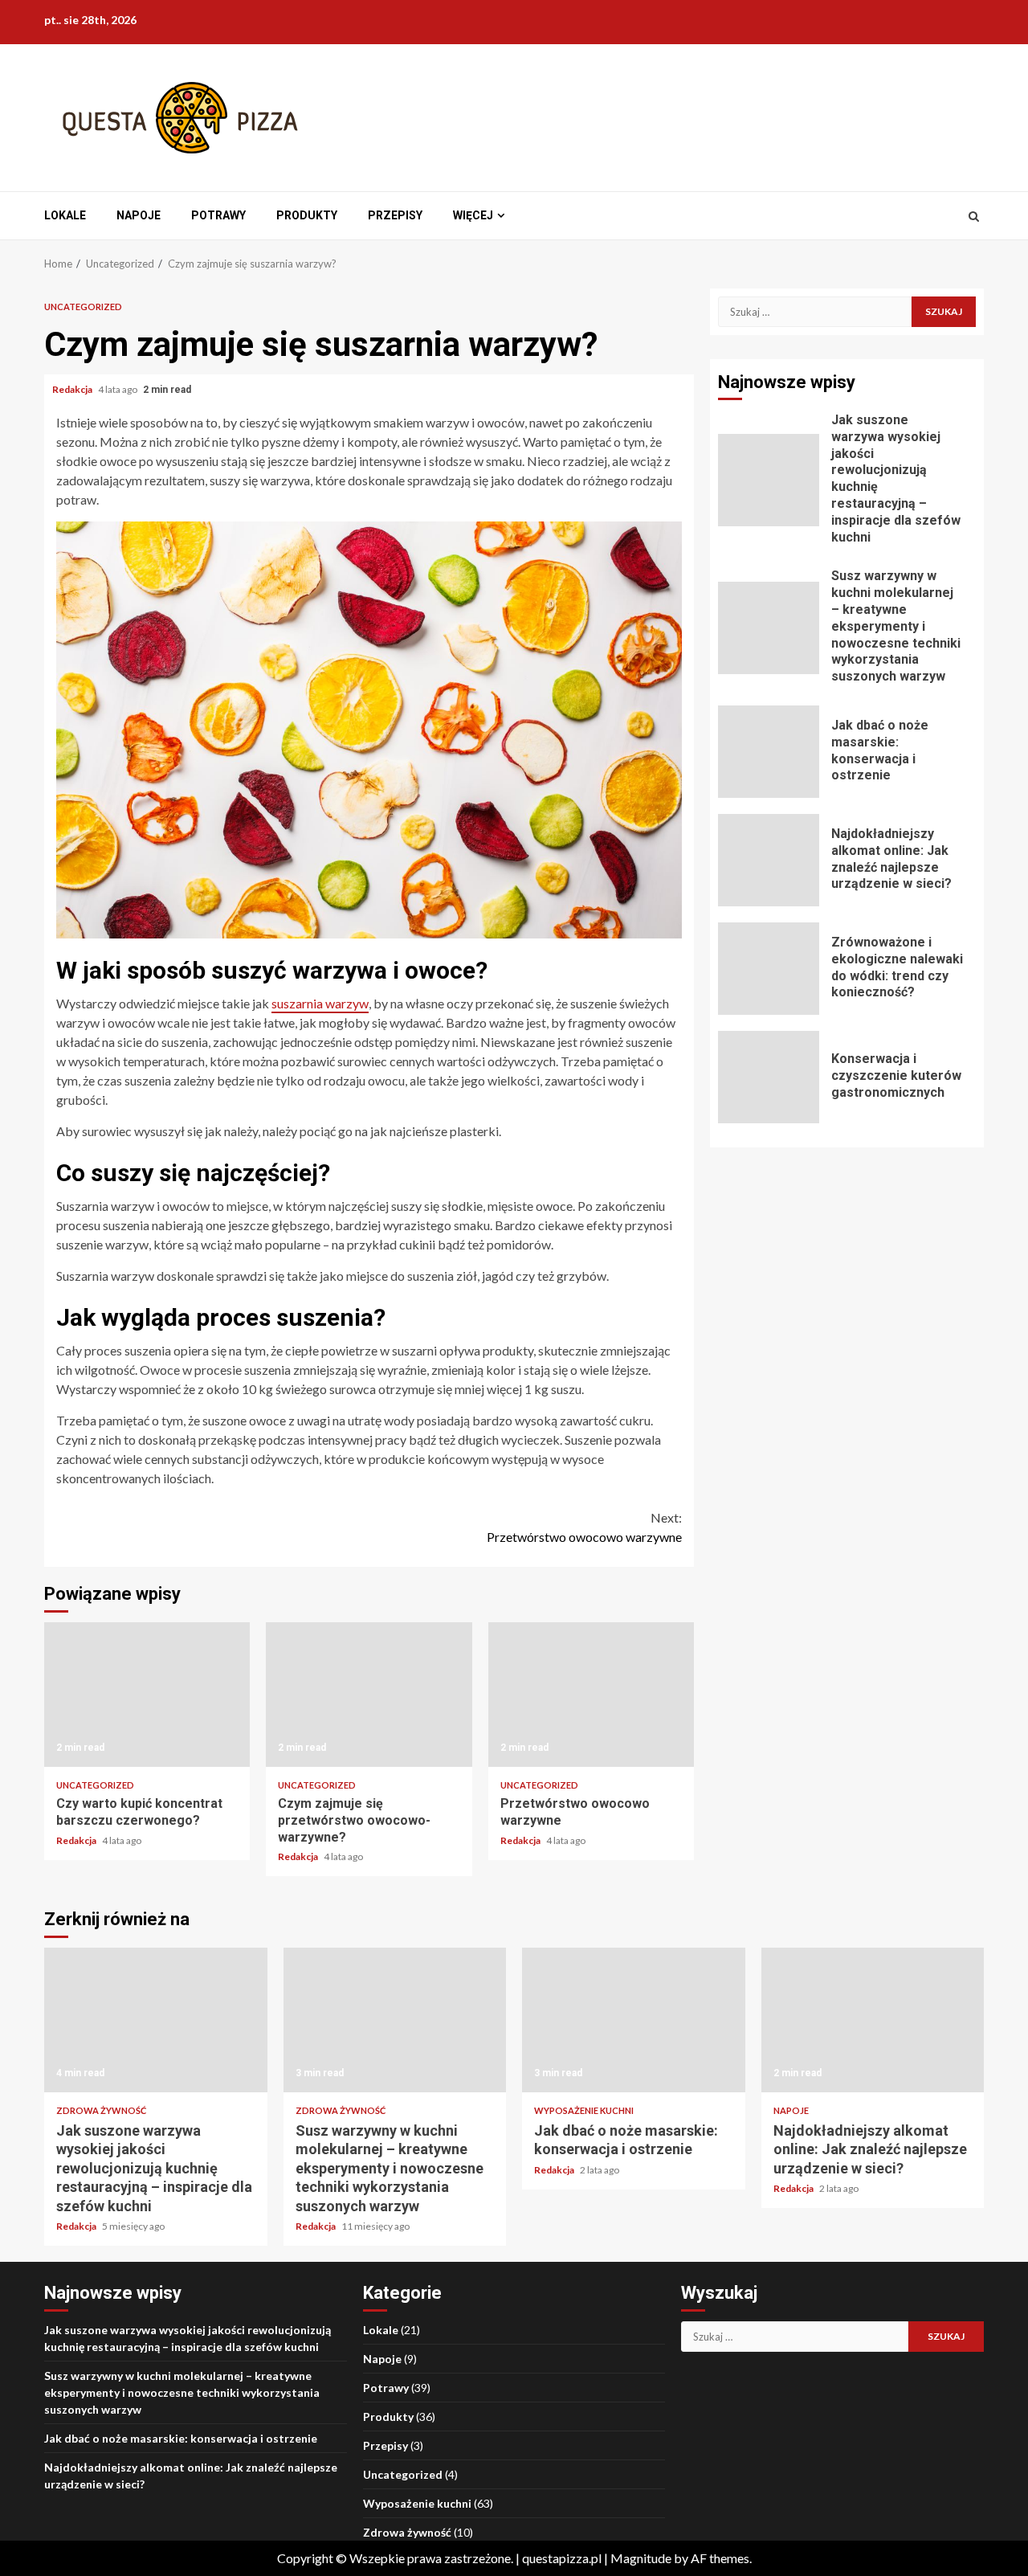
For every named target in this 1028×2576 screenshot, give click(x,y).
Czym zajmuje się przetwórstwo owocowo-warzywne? (369, 1695)
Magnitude (641, 2558)
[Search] (974, 216)
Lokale (65, 215)
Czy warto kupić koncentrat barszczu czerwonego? (147, 1695)
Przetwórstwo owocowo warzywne (584, 1527)
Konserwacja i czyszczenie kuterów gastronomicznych (769, 1077)
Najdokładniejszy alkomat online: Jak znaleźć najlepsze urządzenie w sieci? (769, 860)
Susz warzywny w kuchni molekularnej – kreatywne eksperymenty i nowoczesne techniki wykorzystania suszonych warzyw (769, 628)
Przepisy (395, 215)
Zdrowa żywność (101, 2110)
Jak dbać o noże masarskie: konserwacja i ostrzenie (769, 752)
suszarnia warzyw (320, 1003)
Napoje (139, 215)
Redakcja (73, 389)
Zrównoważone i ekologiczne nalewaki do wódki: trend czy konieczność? (769, 969)
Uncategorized (83, 307)
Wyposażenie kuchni (584, 2110)
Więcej (473, 215)
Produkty (307, 215)
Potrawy (218, 215)
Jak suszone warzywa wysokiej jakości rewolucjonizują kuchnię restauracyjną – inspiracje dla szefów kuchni (769, 480)
